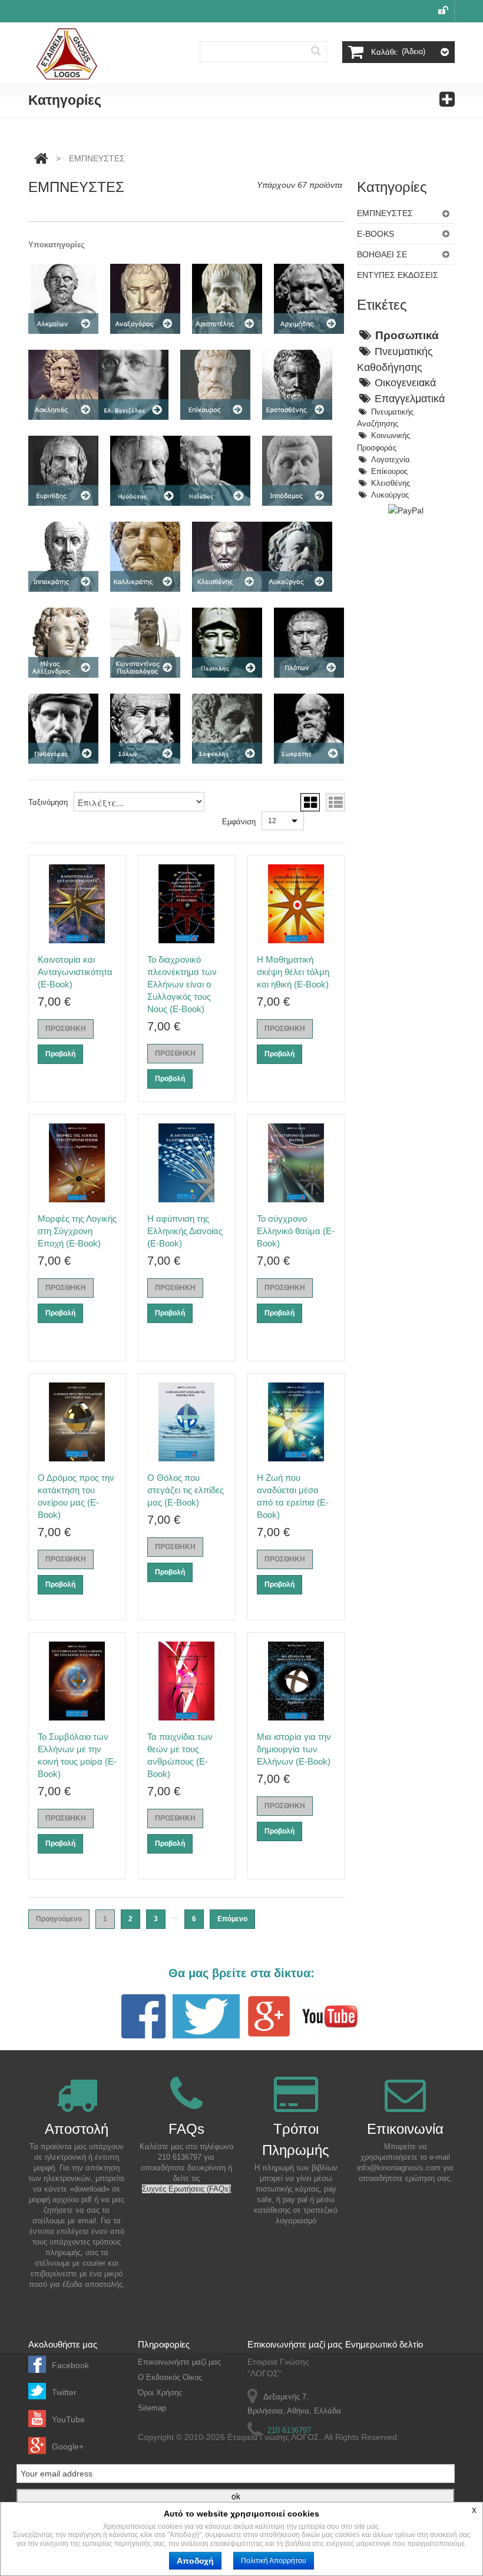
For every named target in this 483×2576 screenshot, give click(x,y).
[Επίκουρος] (215, 385)
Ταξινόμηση (48, 802)
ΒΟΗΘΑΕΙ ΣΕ (382, 254)
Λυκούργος (390, 495)
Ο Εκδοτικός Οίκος (170, 2377)
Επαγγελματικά (410, 399)
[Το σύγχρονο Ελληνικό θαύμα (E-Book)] (296, 1163)
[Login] (443, 11)
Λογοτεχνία (391, 460)
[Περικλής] (227, 643)
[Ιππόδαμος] (297, 471)
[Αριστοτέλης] (227, 299)
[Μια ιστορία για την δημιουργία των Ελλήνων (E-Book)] (296, 1681)
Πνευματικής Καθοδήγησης (395, 359)
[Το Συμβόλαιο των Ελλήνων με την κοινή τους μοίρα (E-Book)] (77, 1681)
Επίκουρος (389, 472)
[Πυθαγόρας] (63, 729)
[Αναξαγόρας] (145, 299)
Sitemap (152, 2408)
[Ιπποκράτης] (63, 557)
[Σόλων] (145, 729)
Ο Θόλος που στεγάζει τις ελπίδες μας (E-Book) (186, 1490)
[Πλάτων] (309, 643)
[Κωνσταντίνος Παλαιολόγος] (145, 643)
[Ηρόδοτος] (145, 471)
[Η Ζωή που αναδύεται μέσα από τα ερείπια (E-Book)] (296, 1422)
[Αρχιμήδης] (309, 299)
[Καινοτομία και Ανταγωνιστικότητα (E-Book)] (77, 904)
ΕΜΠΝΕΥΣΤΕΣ (385, 213)
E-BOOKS (376, 234)
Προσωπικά (407, 335)
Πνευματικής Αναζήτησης (385, 418)
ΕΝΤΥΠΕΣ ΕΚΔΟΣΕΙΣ (398, 275)
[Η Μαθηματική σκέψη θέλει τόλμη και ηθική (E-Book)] (296, 904)
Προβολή (60, 1054)
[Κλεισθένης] (227, 557)
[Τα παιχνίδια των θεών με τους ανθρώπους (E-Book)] (187, 1681)
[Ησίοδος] (215, 471)
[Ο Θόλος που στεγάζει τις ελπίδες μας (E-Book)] (187, 1422)
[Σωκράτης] (309, 729)
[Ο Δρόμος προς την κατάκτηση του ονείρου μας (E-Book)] (77, 1422)
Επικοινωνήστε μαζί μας (179, 2362)
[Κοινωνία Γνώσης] (67, 54)
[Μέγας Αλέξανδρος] (63, 643)
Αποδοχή (195, 2561)
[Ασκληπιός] (63, 385)
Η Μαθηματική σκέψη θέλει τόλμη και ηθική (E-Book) (293, 972)
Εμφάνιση (239, 822)
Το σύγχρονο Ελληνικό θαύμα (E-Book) (296, 1231)
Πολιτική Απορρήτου (274, 2561)
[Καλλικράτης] (145, 557)
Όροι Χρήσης (160, 2393)
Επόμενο (232, 1919)
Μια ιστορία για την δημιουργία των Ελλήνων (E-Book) (294, 1749)
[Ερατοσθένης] (297, 385)
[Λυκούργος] (297, 557)
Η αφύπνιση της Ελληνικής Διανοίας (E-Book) (185, 1231)
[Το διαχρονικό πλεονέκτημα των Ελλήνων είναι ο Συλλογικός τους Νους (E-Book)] (187, 904)
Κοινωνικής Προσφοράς (383, 442)
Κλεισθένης (391, 483)
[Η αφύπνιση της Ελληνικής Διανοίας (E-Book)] (187, 1163)
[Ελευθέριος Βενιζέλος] (133, 385)
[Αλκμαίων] (63, 299)
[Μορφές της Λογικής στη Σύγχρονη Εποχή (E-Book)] (77, 1163)
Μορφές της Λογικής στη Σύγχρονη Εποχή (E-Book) (77, 1231)
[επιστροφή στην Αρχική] (41, 158)
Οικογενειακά (405, 383)
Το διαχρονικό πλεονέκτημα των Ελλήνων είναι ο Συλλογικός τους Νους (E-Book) (182, 984)
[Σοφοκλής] (227, 729)
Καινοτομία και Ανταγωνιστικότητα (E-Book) (75, 972)
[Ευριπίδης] (63, 471)
